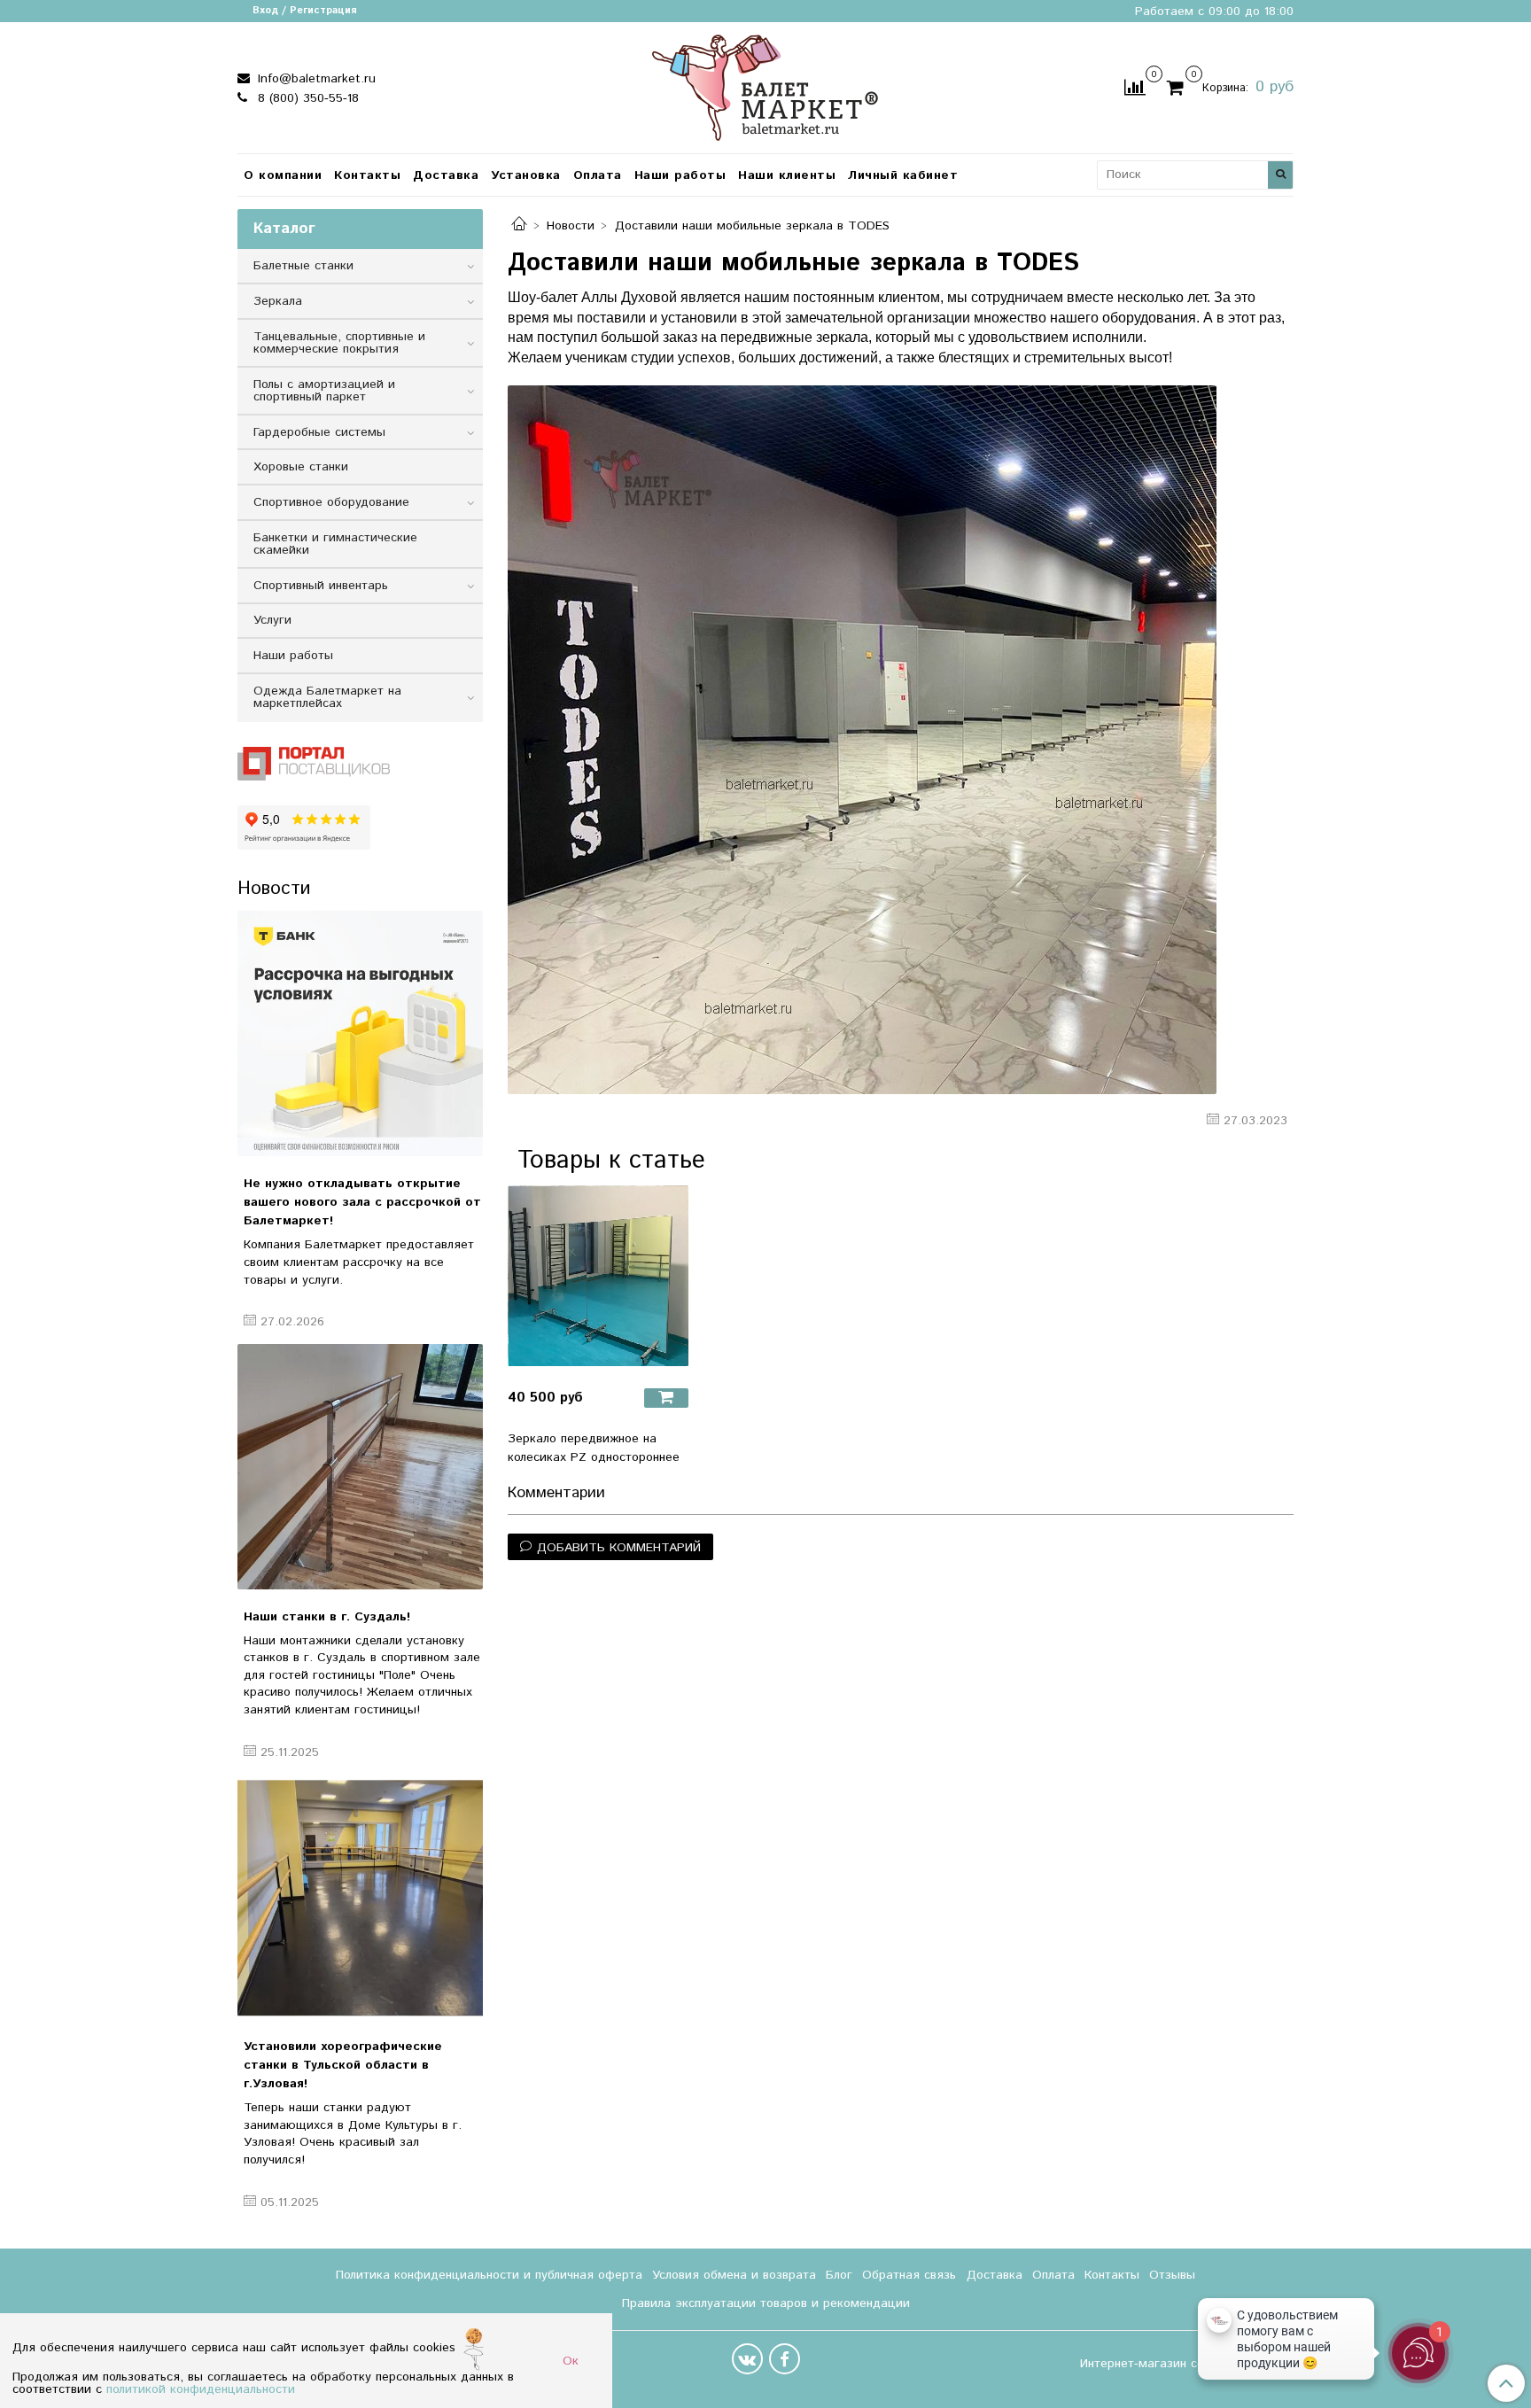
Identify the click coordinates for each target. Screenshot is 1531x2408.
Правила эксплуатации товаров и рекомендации (766, 2303)
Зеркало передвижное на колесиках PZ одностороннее (594, 1448)
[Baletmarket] (765, 85)
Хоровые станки (301, 467)
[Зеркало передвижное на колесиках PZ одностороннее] (598, 1276)
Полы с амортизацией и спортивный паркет (324, 391)
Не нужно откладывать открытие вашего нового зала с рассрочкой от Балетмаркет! (362, 1202)
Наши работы (680, 175)
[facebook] (785, 2359)
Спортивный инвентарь (321, 586)
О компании (283, 175)
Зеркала (278, 301)
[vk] (747, 2359)
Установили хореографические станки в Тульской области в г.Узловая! (343, 2065)
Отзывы (1172, 2275)
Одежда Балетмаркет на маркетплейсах (327, 697)
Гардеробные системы (319, 432)
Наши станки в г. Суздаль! (327, 1617)
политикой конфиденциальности (201, 2389)
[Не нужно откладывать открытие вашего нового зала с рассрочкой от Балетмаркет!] (360, 1033)
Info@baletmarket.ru (315, 79)
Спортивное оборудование (331, 502)
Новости (571, 226)
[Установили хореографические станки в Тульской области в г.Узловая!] (360, 1896)
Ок (571, 2361)
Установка (526, 175)
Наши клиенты (787, 175)
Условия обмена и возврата (734, 2275)
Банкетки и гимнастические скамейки (335, 544)
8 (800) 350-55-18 (306, 98)
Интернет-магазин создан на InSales (1187, 2364)
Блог (839, 2275)
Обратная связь (909, 2275)
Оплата (598, 175)
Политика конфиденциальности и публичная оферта (489, 2275)
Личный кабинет (903, 175)
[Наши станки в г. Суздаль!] (360, 1467)
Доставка (446, 175)
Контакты (367, 175)
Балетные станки (303, 266)
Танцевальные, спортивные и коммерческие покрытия (339, 343)
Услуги (272, 620)
